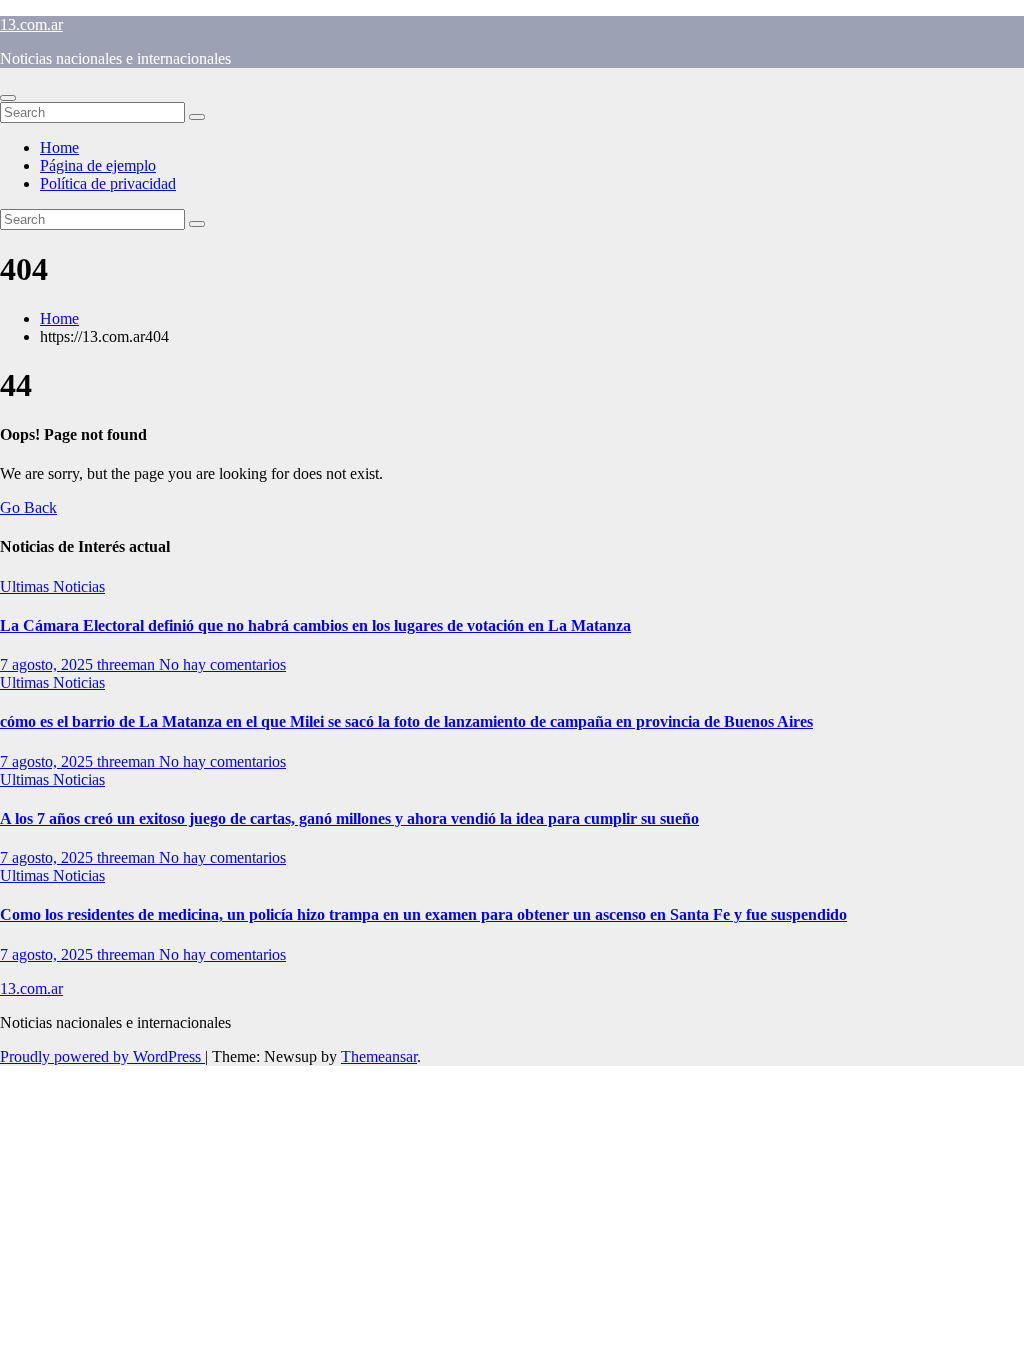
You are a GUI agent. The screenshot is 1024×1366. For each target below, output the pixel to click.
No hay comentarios (222, 664)
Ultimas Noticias (52, 586)
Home (59, 147)
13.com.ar (31, 24)
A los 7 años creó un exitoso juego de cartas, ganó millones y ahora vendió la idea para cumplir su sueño (349, 818)
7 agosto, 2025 (48, 664)
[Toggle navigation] (8, 98)
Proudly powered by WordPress (102, 1056)
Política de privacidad (108, 183)
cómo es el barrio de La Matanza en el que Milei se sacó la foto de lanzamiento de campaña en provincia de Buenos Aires (406, 721)
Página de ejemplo (98, 165)
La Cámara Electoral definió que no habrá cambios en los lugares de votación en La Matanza (315, 625)
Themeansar (379, 1056)
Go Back (28, 507)
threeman (128, 664)
